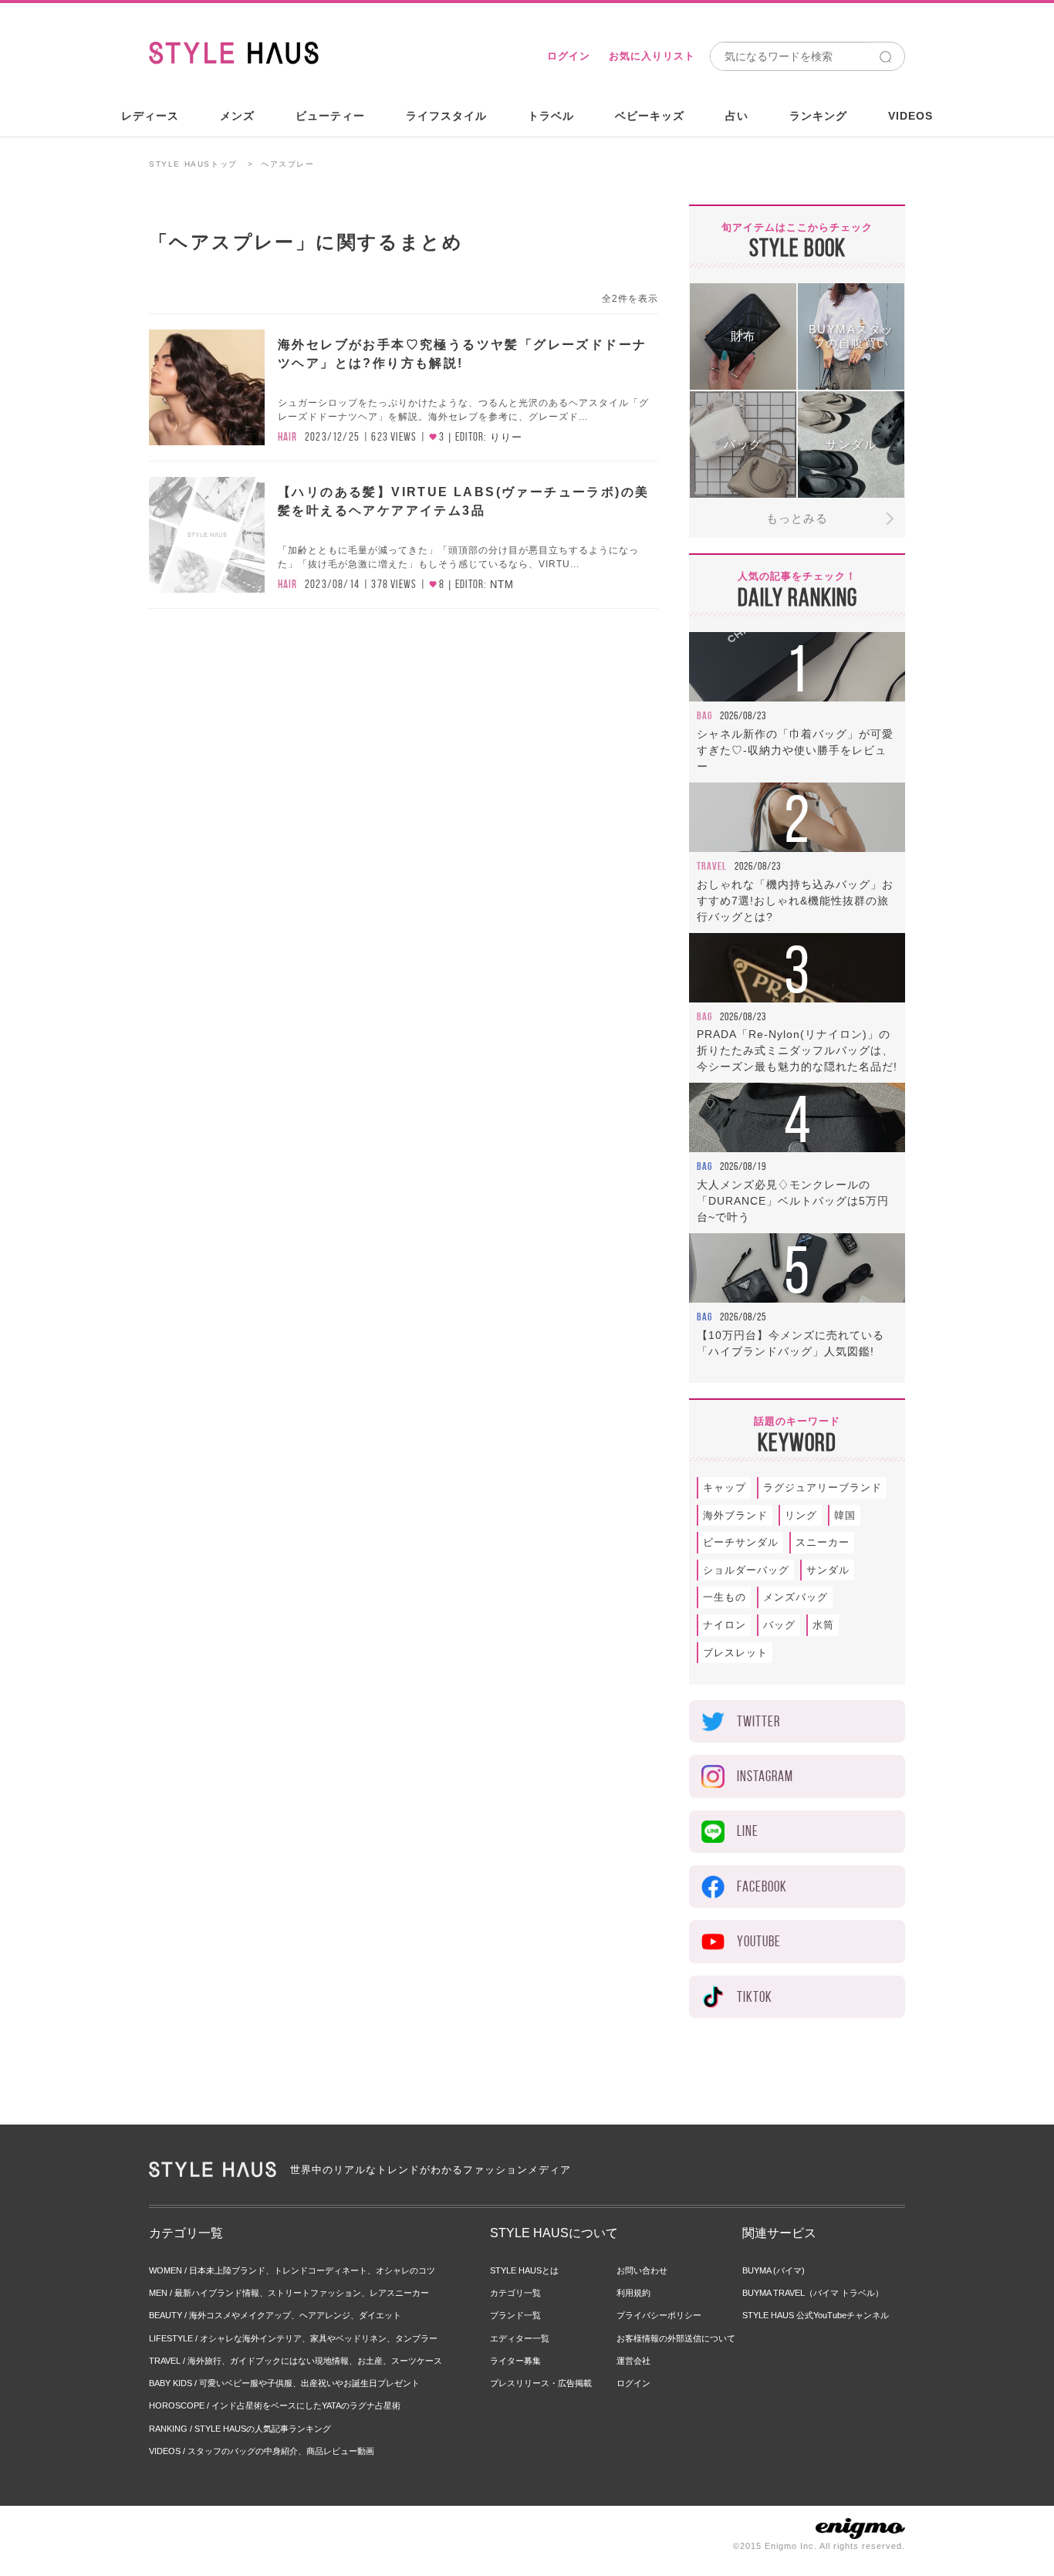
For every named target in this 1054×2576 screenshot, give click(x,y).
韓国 (845, 1515)
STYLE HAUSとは (524, 2270)
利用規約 (633, 2293)
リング (801, 1515)
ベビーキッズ (650, 116)
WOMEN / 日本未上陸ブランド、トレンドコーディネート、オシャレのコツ (292, 2270)
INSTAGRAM (765, 1776)
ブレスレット (735, 1653)
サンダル (828, 1570)
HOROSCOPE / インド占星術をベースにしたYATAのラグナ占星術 (275, 2405)
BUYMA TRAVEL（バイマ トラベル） (813, 2293)
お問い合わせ (642, 2270)
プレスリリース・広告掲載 (541, 2383)
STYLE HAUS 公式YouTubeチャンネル (816, 2315)
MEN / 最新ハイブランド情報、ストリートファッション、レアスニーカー (289, 2293)
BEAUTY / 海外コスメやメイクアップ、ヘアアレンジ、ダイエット (275, 2315)
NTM (502, 585)
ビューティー (330, 116)
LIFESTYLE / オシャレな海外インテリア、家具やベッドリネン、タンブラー (293, 2338)
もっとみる (797, 518)
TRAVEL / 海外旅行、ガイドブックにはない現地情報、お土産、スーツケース (296, 2361)
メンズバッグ (796, 1597)
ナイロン (725, 1625)
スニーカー (823, 1542)
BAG (704, 715)
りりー (506, 437)
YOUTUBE (759, 1941)
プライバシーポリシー (659, 2315)
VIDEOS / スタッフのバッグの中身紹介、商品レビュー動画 (262, 2451)
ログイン (569, 56)
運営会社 (633, 2361)
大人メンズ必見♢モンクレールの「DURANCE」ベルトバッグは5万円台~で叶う (793, 1201)
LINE (748, 1831)
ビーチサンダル (741, 1542)
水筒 (823, 1625)
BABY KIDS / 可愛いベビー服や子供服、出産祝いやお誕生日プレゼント (284, 2383)
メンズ (237, 116)
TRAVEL (712, 866)
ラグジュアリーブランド (823, 1487)
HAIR (287, 437)
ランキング (818, 116)
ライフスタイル (446, 116)
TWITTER (758, 1721)
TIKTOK (755, 1997)
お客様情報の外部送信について (676, 2338)
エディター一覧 (520, 2338)
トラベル (551, 116)
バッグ (779, 1625)
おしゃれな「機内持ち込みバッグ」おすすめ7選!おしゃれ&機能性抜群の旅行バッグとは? (795, 901)
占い (737, 116)
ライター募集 (515, 2361)
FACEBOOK (762, 1886)
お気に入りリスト (652, 56)
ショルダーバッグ (746, 1570)
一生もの (725, 1597)
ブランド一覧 (515, 2315)
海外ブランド (735, 1515)
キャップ (725, 1487)
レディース (150, 116)
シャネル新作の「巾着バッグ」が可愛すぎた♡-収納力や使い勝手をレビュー (795, 750)
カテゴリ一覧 (515, 2293)
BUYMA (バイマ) (774, 2270)
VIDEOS (910, 116)
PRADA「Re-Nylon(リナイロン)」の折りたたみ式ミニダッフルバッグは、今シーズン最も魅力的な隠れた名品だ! (797, 1050)
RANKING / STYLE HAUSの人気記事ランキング (240, 2429)
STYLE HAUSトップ (193, 164)
